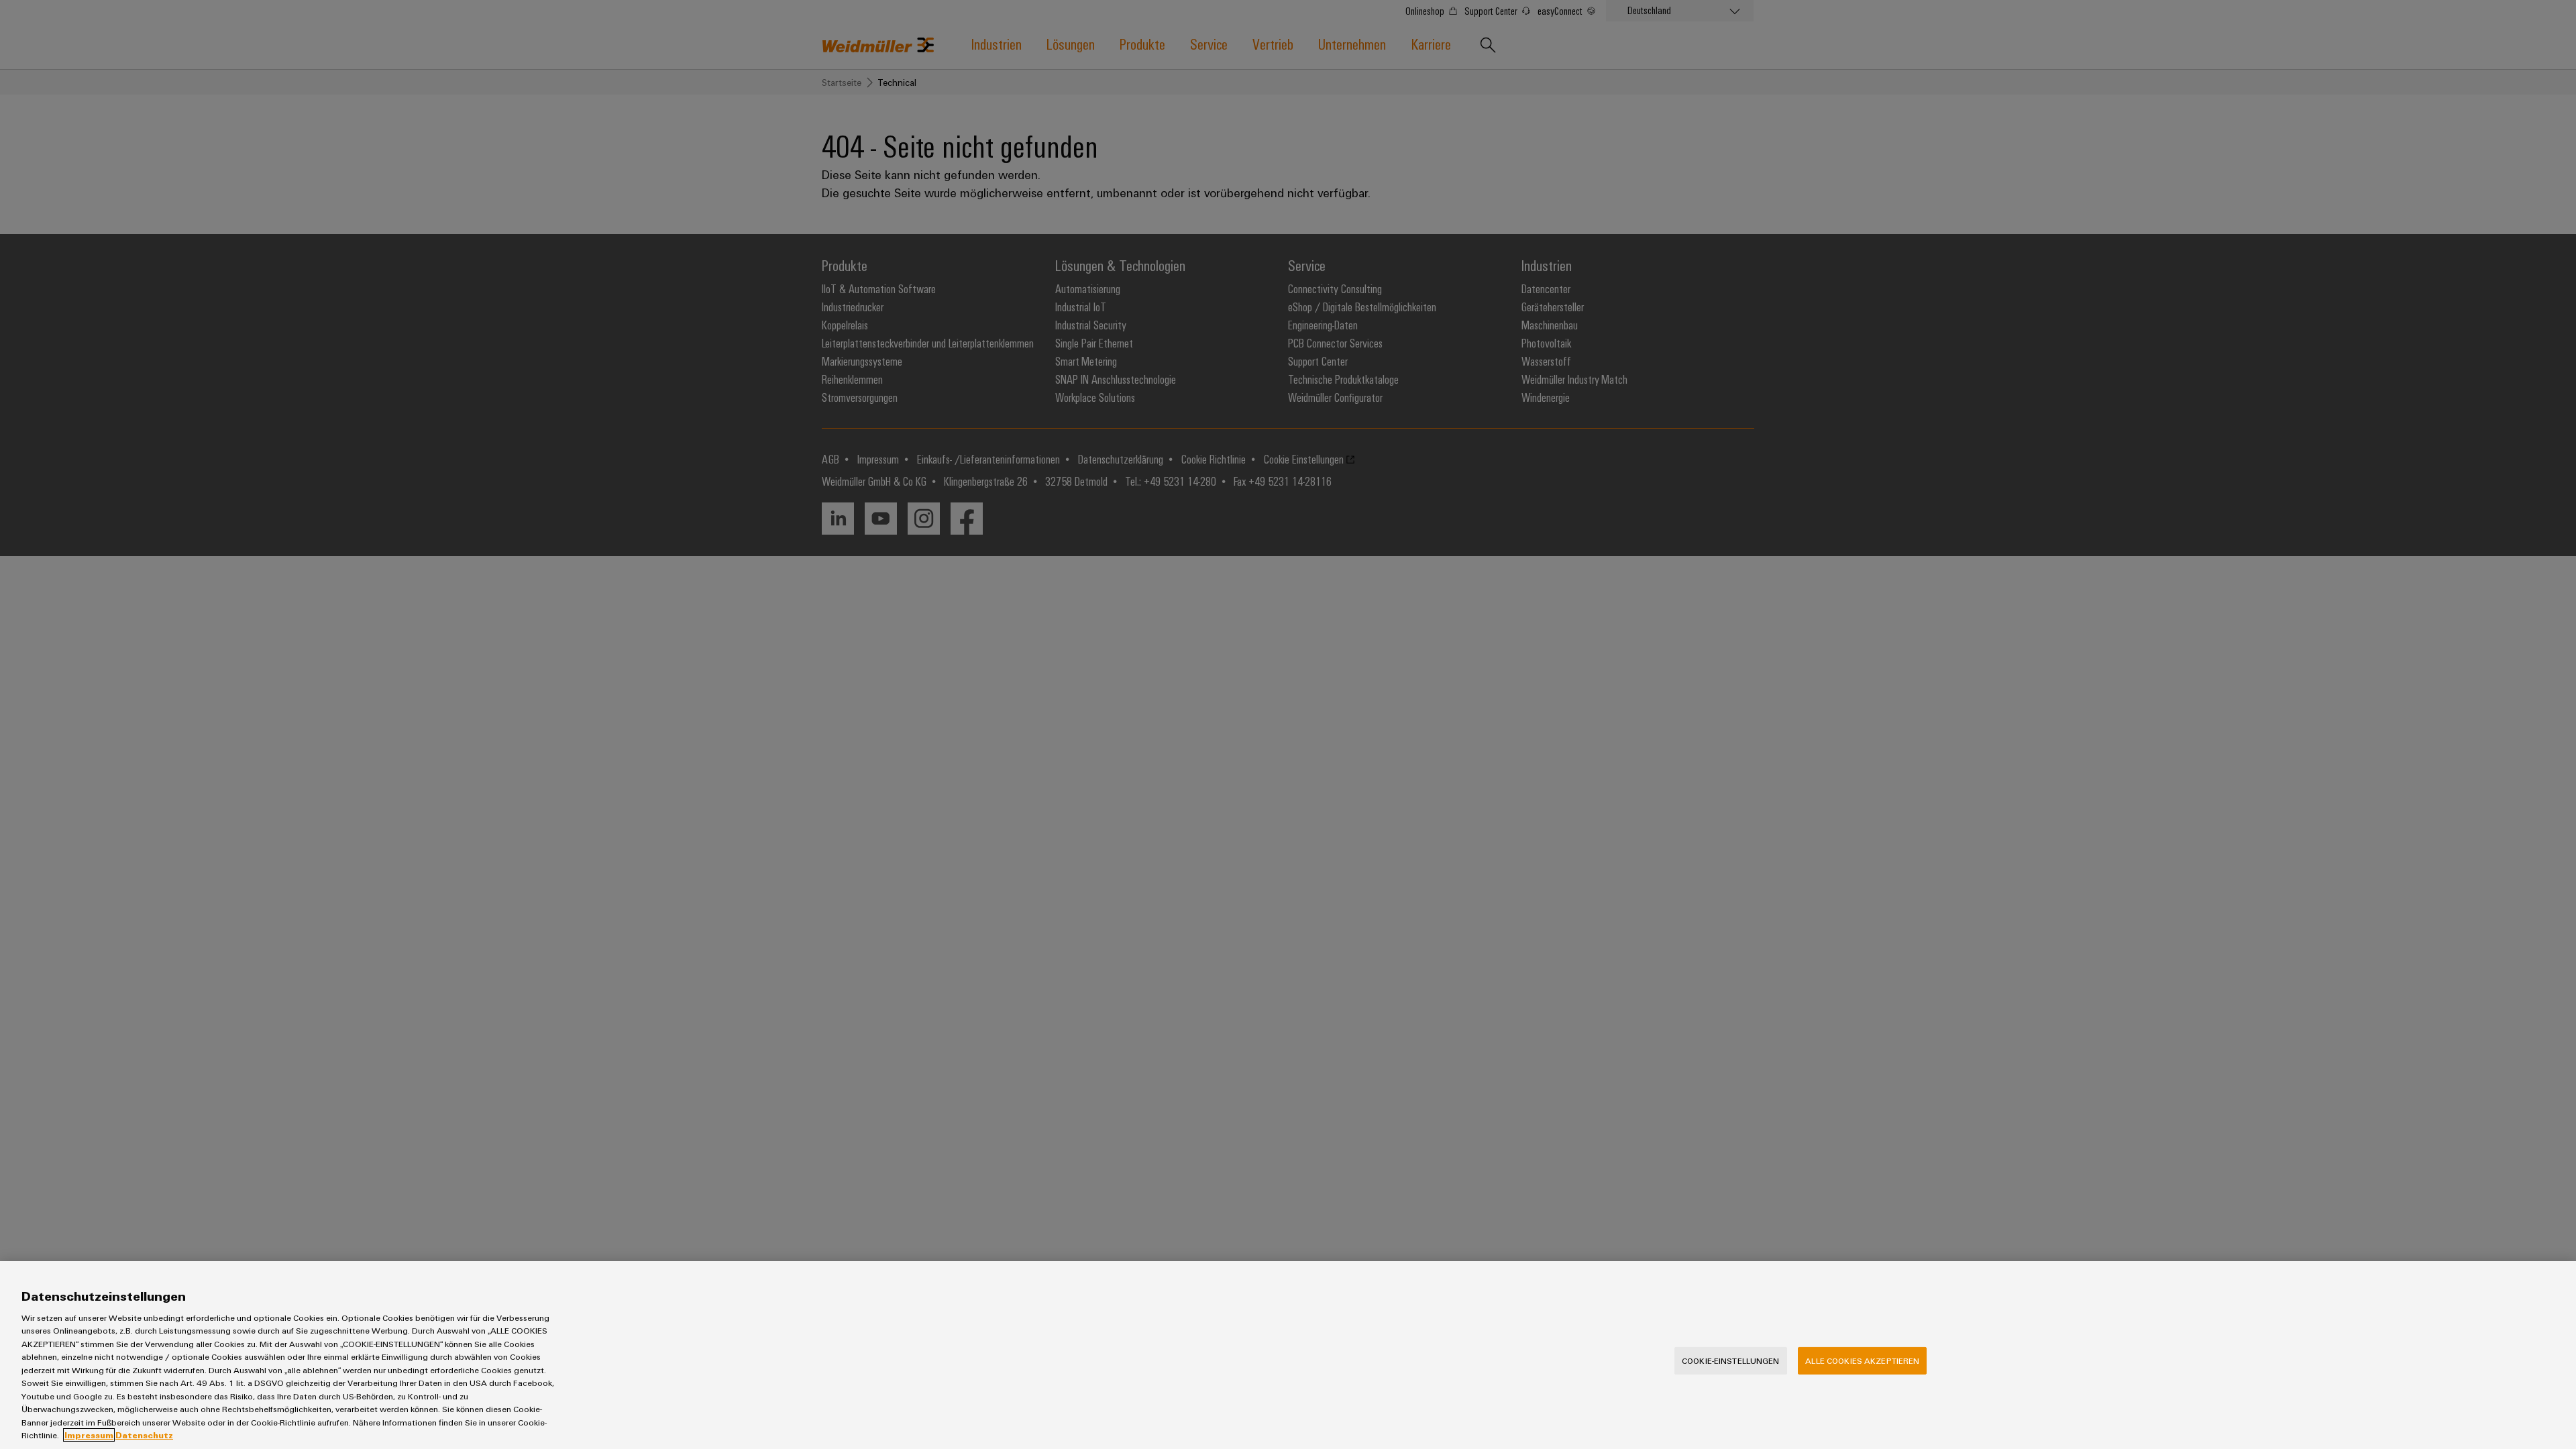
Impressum (89, 1435)
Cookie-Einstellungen (1731, 1360)
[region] (1288, 1355)
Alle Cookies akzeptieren (1862, 1360)
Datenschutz (144, 1435)
